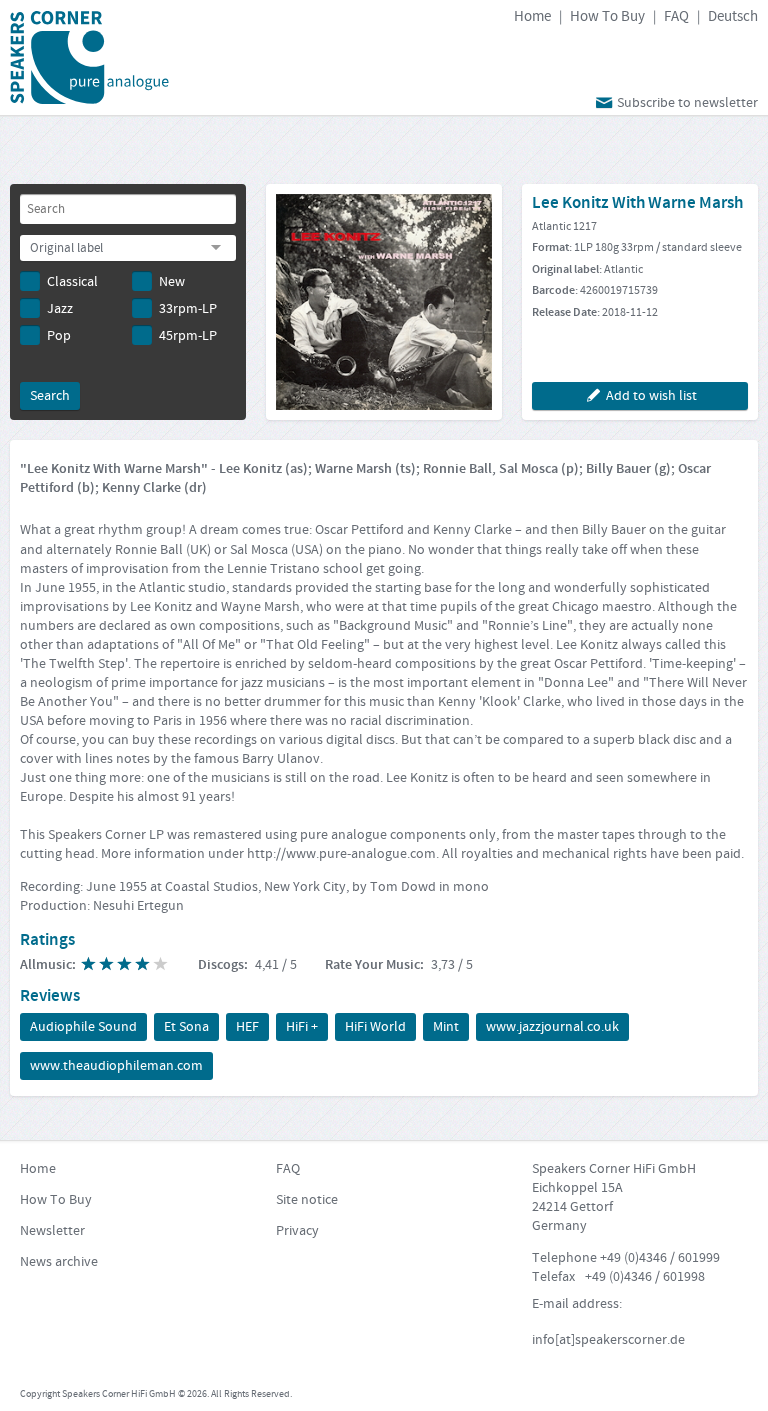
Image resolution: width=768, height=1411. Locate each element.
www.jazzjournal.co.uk (552, 1027)
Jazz (60, 309)
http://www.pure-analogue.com (341, 854)
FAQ (676, 16)
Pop (59, 336)
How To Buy (607, 16)
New (172, 282)
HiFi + (302, 1027)
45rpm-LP (188, 336)
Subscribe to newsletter (687, 103)
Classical (72, 282)
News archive (59, 1262)
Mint (446, 1027)
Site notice (307, 1200)
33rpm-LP (188, 309)
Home (532, 16)
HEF (247, 1027)
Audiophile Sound (83, 1027)
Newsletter (52, 1231)
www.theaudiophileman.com (116, 1066)
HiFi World (375, 1027)
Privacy (297, 1231)
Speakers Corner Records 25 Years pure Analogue (90, 57)
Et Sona (186, 1027)
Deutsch (733, 16)
